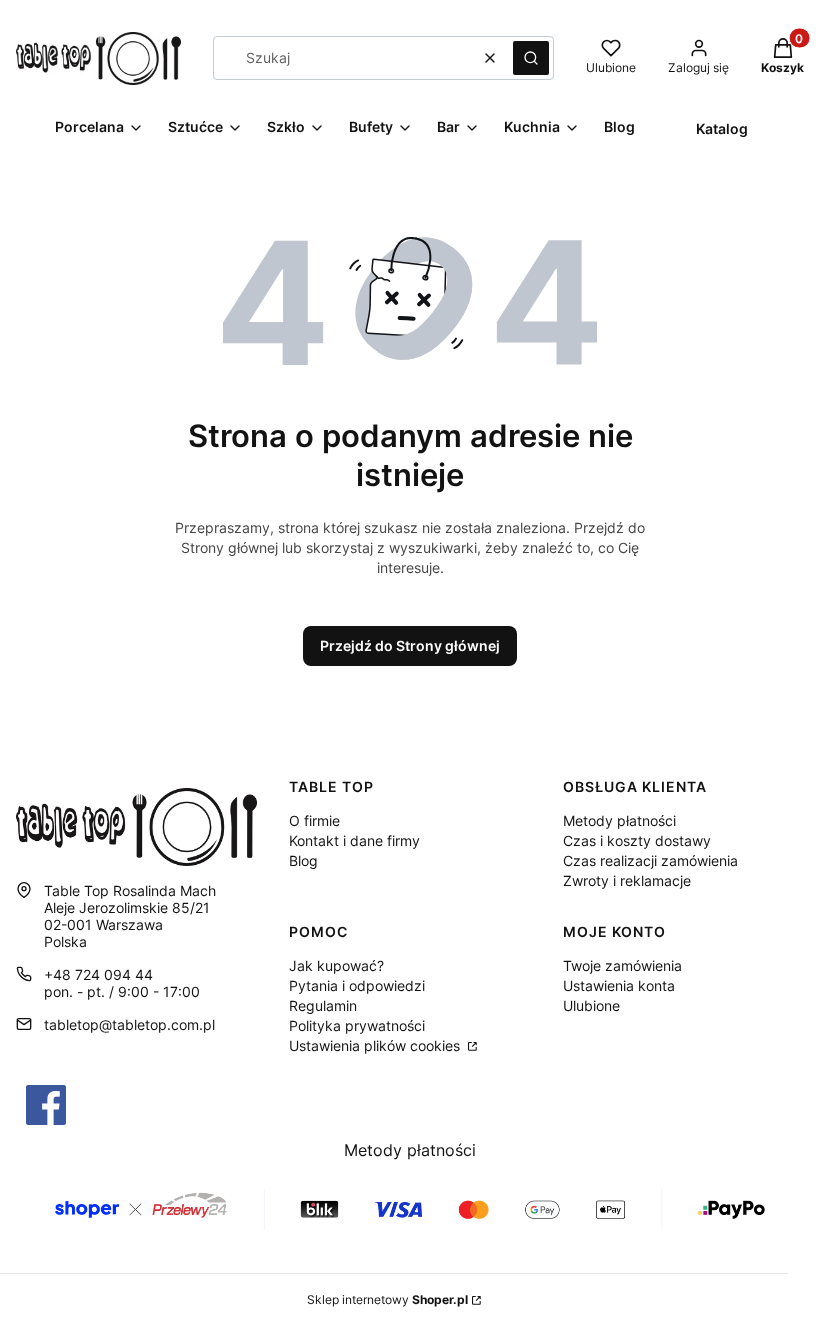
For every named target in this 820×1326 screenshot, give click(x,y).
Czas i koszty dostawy (637, 840)
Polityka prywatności (357, 1025)
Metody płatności (619, 820)
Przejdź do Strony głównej (410, 645)
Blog (303, 860)
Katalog (722, 128)
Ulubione (591, 1005)
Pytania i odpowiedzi (357, 985)
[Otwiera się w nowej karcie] (46, 1105)
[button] (531, 58)
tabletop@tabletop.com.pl (129, 1024)
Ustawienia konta (619, 985)
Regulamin (323, 1005)
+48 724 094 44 (98, 974)
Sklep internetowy (387, 1299)
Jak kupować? (336, 965)
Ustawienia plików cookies (376, 1045)
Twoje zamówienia (622, 965)
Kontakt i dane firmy (354, 840)
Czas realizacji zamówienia (650, 860)
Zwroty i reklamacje (627, 880)
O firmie (314, 820)
